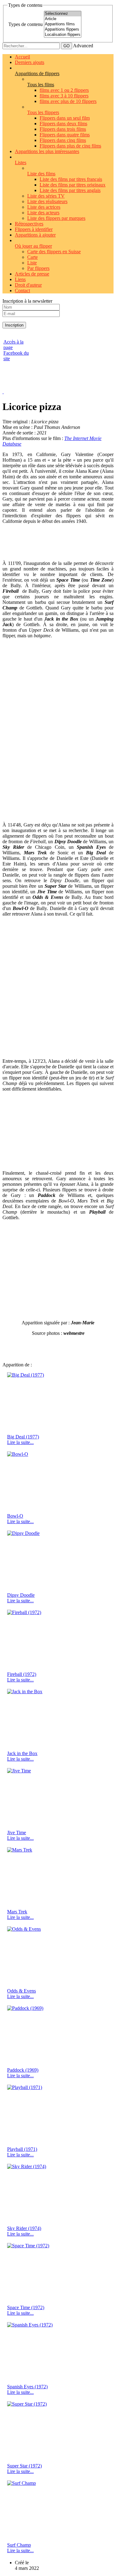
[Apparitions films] (63, 24)
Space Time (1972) (26, 2307)
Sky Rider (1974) (24, 2228)
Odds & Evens (21, 1991)
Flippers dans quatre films (65, 135)
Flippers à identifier (34, 229)
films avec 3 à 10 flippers (64, 96)
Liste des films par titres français (71, 179)
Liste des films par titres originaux (73, 185)
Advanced (83, 46)
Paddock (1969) (23, 2070)
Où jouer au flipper (33, 246)
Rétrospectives (29, 224)
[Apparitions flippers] (63, 30)
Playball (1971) (22, 2149)
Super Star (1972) (24, 2466)
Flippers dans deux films (63, 124)
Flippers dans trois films (63, 129)
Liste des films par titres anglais (70, 190)
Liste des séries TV (46, 196)
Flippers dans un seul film (65, 118)
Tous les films (41, 85)
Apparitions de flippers (37, 73)
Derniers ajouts (30, 62)
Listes (21, 162)
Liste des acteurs (43, 213)
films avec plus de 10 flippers (68, 101)
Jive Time (17, 1833)
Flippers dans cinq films (63, 140)
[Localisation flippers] (63, 35)
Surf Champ (19, 2545)
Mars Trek (17, 1912)
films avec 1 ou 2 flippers (64, 90)
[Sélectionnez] (63, 14)
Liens (20, 279)
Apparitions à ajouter (35, 235)
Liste (32, 263)
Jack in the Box (22, 1753)
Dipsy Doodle (21, 1595)
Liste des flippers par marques (56, 218)
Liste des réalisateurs (47, 201)
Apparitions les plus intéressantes (47, 151)
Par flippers (38, 268)
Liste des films (41, 174)
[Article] (63, 19)
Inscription (14, 325)
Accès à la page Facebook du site (16, 350)
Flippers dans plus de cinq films (70, 146)
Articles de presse (32, 274)
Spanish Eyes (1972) (27, 2387)
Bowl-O (15, 1516)
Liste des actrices (44, 207)
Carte (32, 257)
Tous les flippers (43, 112)
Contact (22, 290)
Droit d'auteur (28, 285)
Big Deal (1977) (23, 1437)
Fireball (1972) (22, 1674)
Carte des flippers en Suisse (54, 252)
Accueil (22, 57)
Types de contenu (26, 24)
